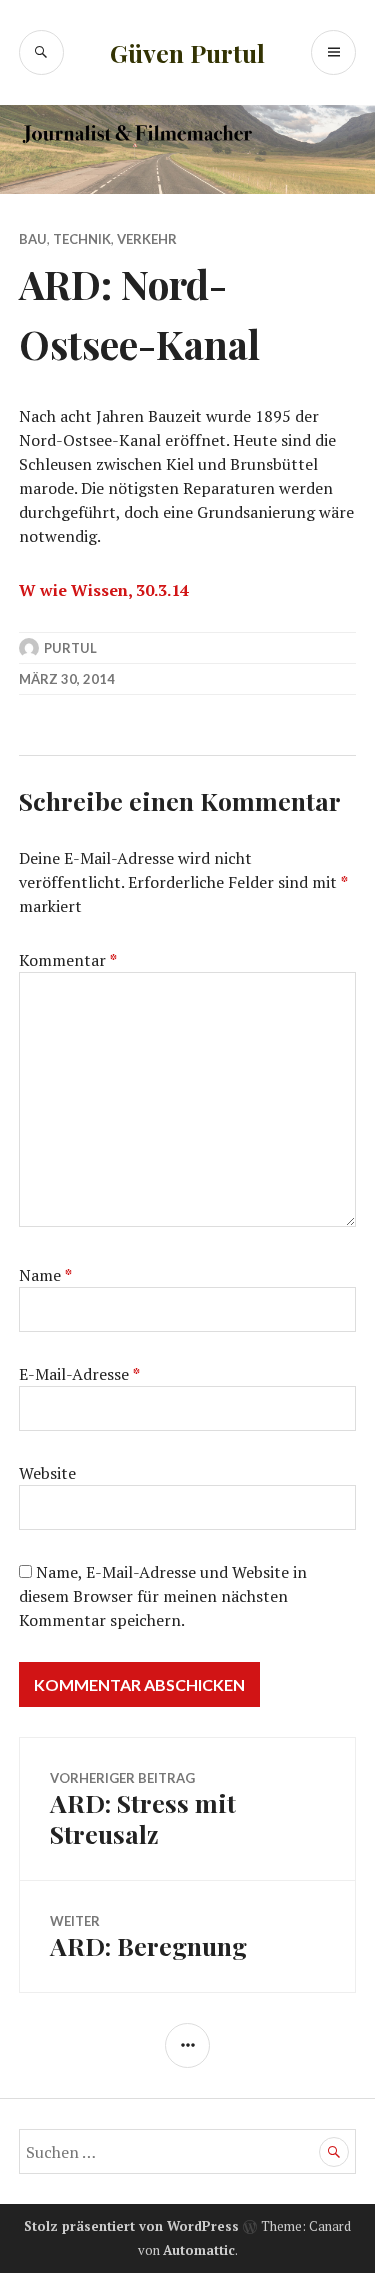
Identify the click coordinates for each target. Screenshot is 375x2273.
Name (45, 1275)
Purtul (70, 648)
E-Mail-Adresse (79, 1374)
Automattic (199, 2250)
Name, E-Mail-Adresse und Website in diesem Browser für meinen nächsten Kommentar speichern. (163, 1596)
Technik (82, 239)
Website (47, 1473)
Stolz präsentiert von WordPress (131, 2226)
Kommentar (68, 960)
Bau (33, 239)
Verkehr (147, 239)
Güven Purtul (187, 52)
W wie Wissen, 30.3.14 (104, 590)
